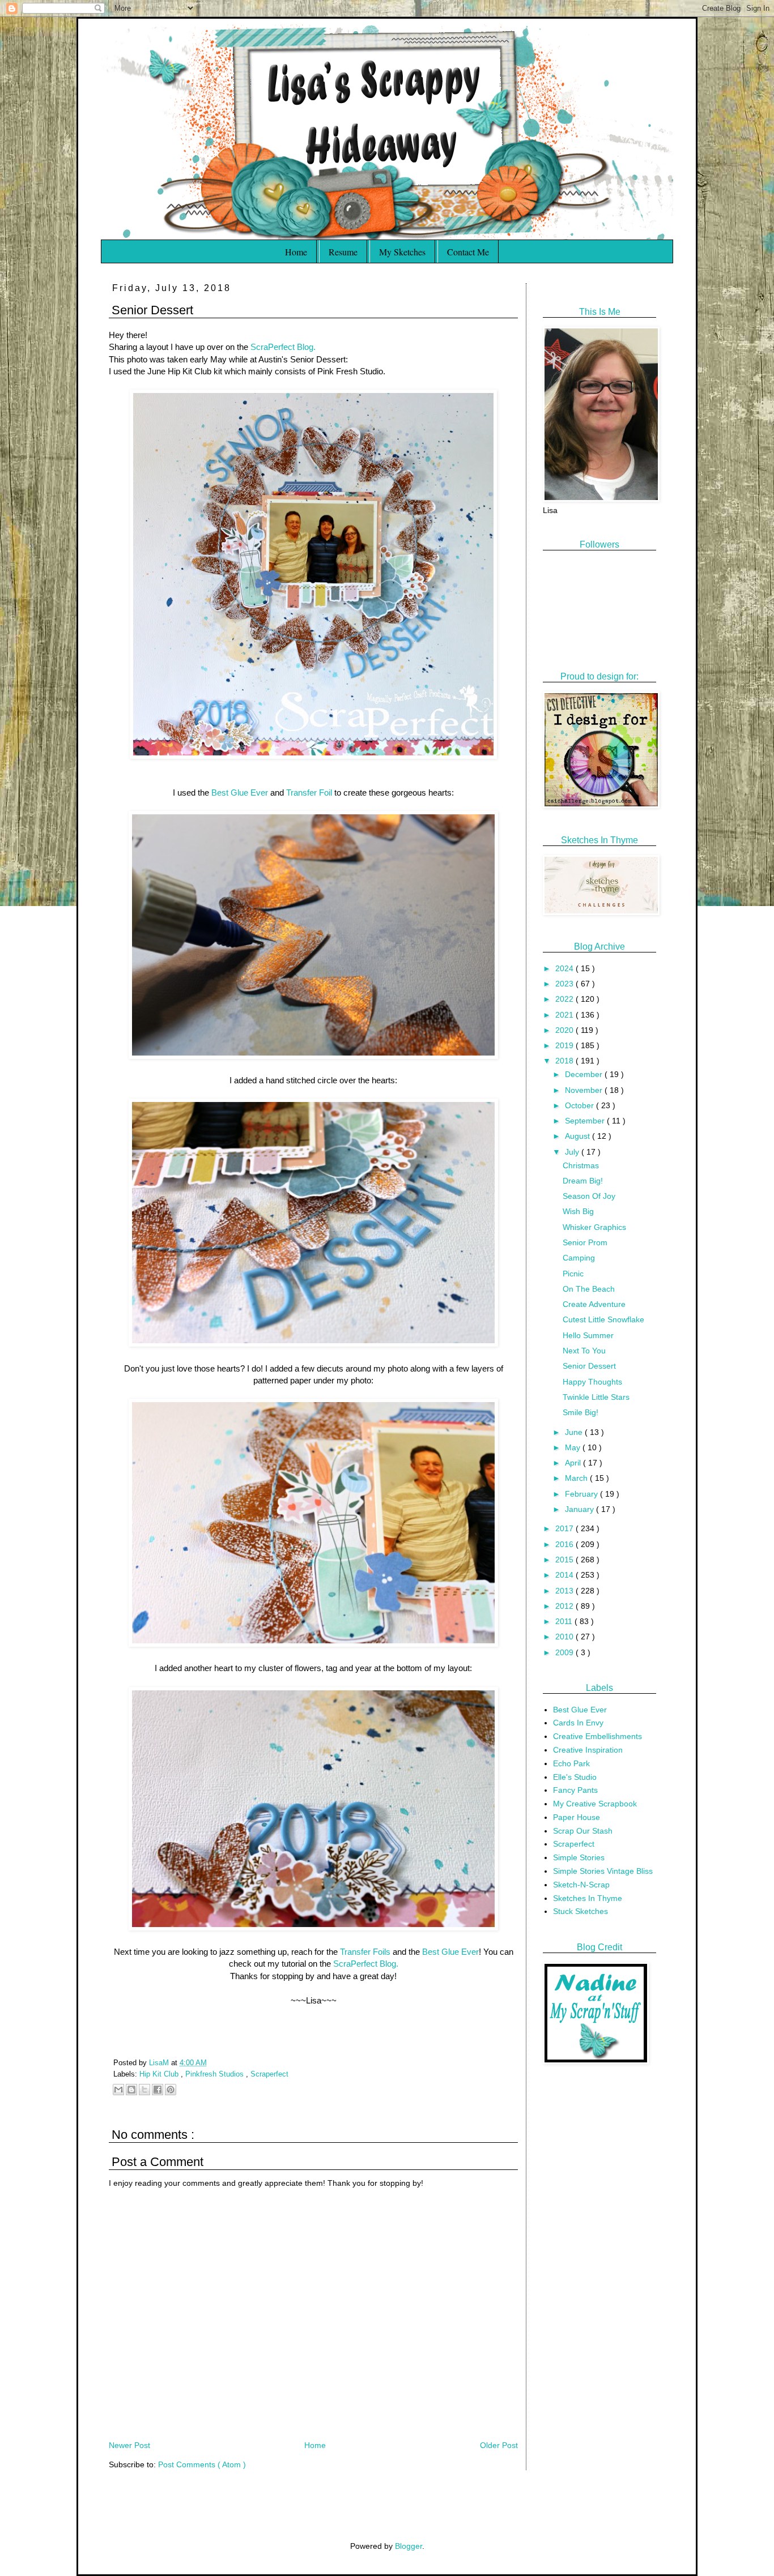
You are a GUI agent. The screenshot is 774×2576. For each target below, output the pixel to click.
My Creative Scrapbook (595, 1804)
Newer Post (129, 2445)
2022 (565, 999)
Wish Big (578, 1211)
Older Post (499, 2445)
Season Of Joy (589, 1196)
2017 (565, 1528)
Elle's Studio (575, 1777)
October (580, 1105)
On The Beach (589, 1289)
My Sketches (402, 252)
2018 (565, 1061)
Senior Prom (585, 1242)
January (580, 1509)
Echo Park (571, 1763)
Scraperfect (269, 2074)
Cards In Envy (578, 1723)
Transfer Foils (365, 1952)
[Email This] (118, 2090)
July (573, 1152)
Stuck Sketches (580, 1911)
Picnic (573, 1274)
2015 (565, 1560)
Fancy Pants (575, 1790)
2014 (565, 1575)
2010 (565, 1637)
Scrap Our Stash (583, 1831)
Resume (343, 252)
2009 (565, 1652)
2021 (565, 1015)
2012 (565, 1606)
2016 (565, 1544)
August (579, 1136)
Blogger (409, 2546)
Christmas (581, 1165)
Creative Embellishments (597, 1736)
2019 (565, 1045)
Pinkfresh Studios (216, 2074)
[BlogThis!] (131, 2090)
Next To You (584, 1351)
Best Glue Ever (240, 793)
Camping (579, 1258)
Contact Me (468, 252)
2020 (565, 1030)
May (574, 1447)
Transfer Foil (309, 793)
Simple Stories (579, 1857)
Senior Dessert (589, 1366)
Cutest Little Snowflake (603, 1319)
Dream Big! (583, 1181)
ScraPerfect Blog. (283, 347)
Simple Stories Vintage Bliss (603, 1871)
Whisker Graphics (594, 1227)
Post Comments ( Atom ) (202, 2464)
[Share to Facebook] (158, 2090)
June (575, 1432)
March (577, 1478)
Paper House (577, 1817)
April (574, 1463)
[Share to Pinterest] (171, 2090)
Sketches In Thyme (588, 1898)
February (582, 1494)
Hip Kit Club (160, 2074)
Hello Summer (588, 1335)
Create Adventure (594, 1304)
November (585, 1090)
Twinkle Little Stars (596, 1397)
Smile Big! (580, 1412)
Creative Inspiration (588, 1750)
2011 (565, 1621)
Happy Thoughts (592, 1382)
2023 (565, 984)
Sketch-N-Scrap (581, 1885)
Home (296, 252)
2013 (565, 1591)
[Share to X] (144, 2090)
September (586, 1121)
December (585, 1074)
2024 (565, 968)
